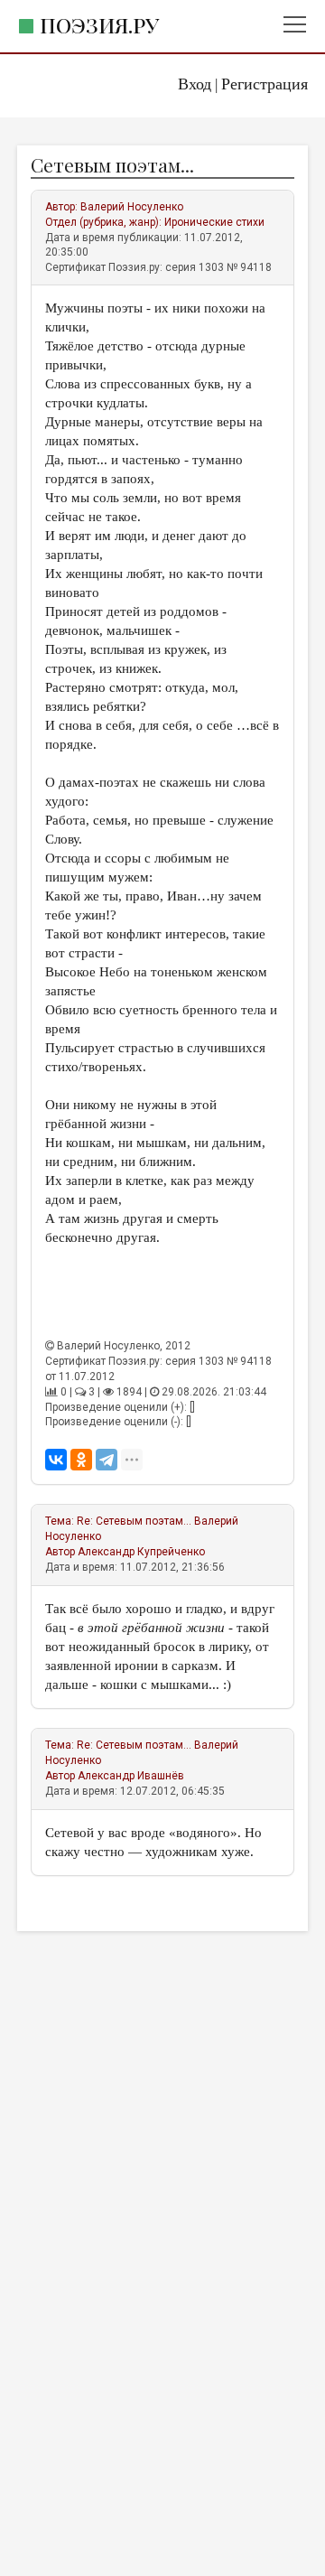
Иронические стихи (214, 222)
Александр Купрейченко (141, 1552)
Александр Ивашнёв (131, 1776)
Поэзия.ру (99, 25)
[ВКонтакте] (56, 1460)
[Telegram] (107, 1460)
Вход (195, 84)
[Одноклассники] (81, 1460)
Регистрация (265, 84)
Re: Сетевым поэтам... (134, 1521)
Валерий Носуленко (132, 207)
